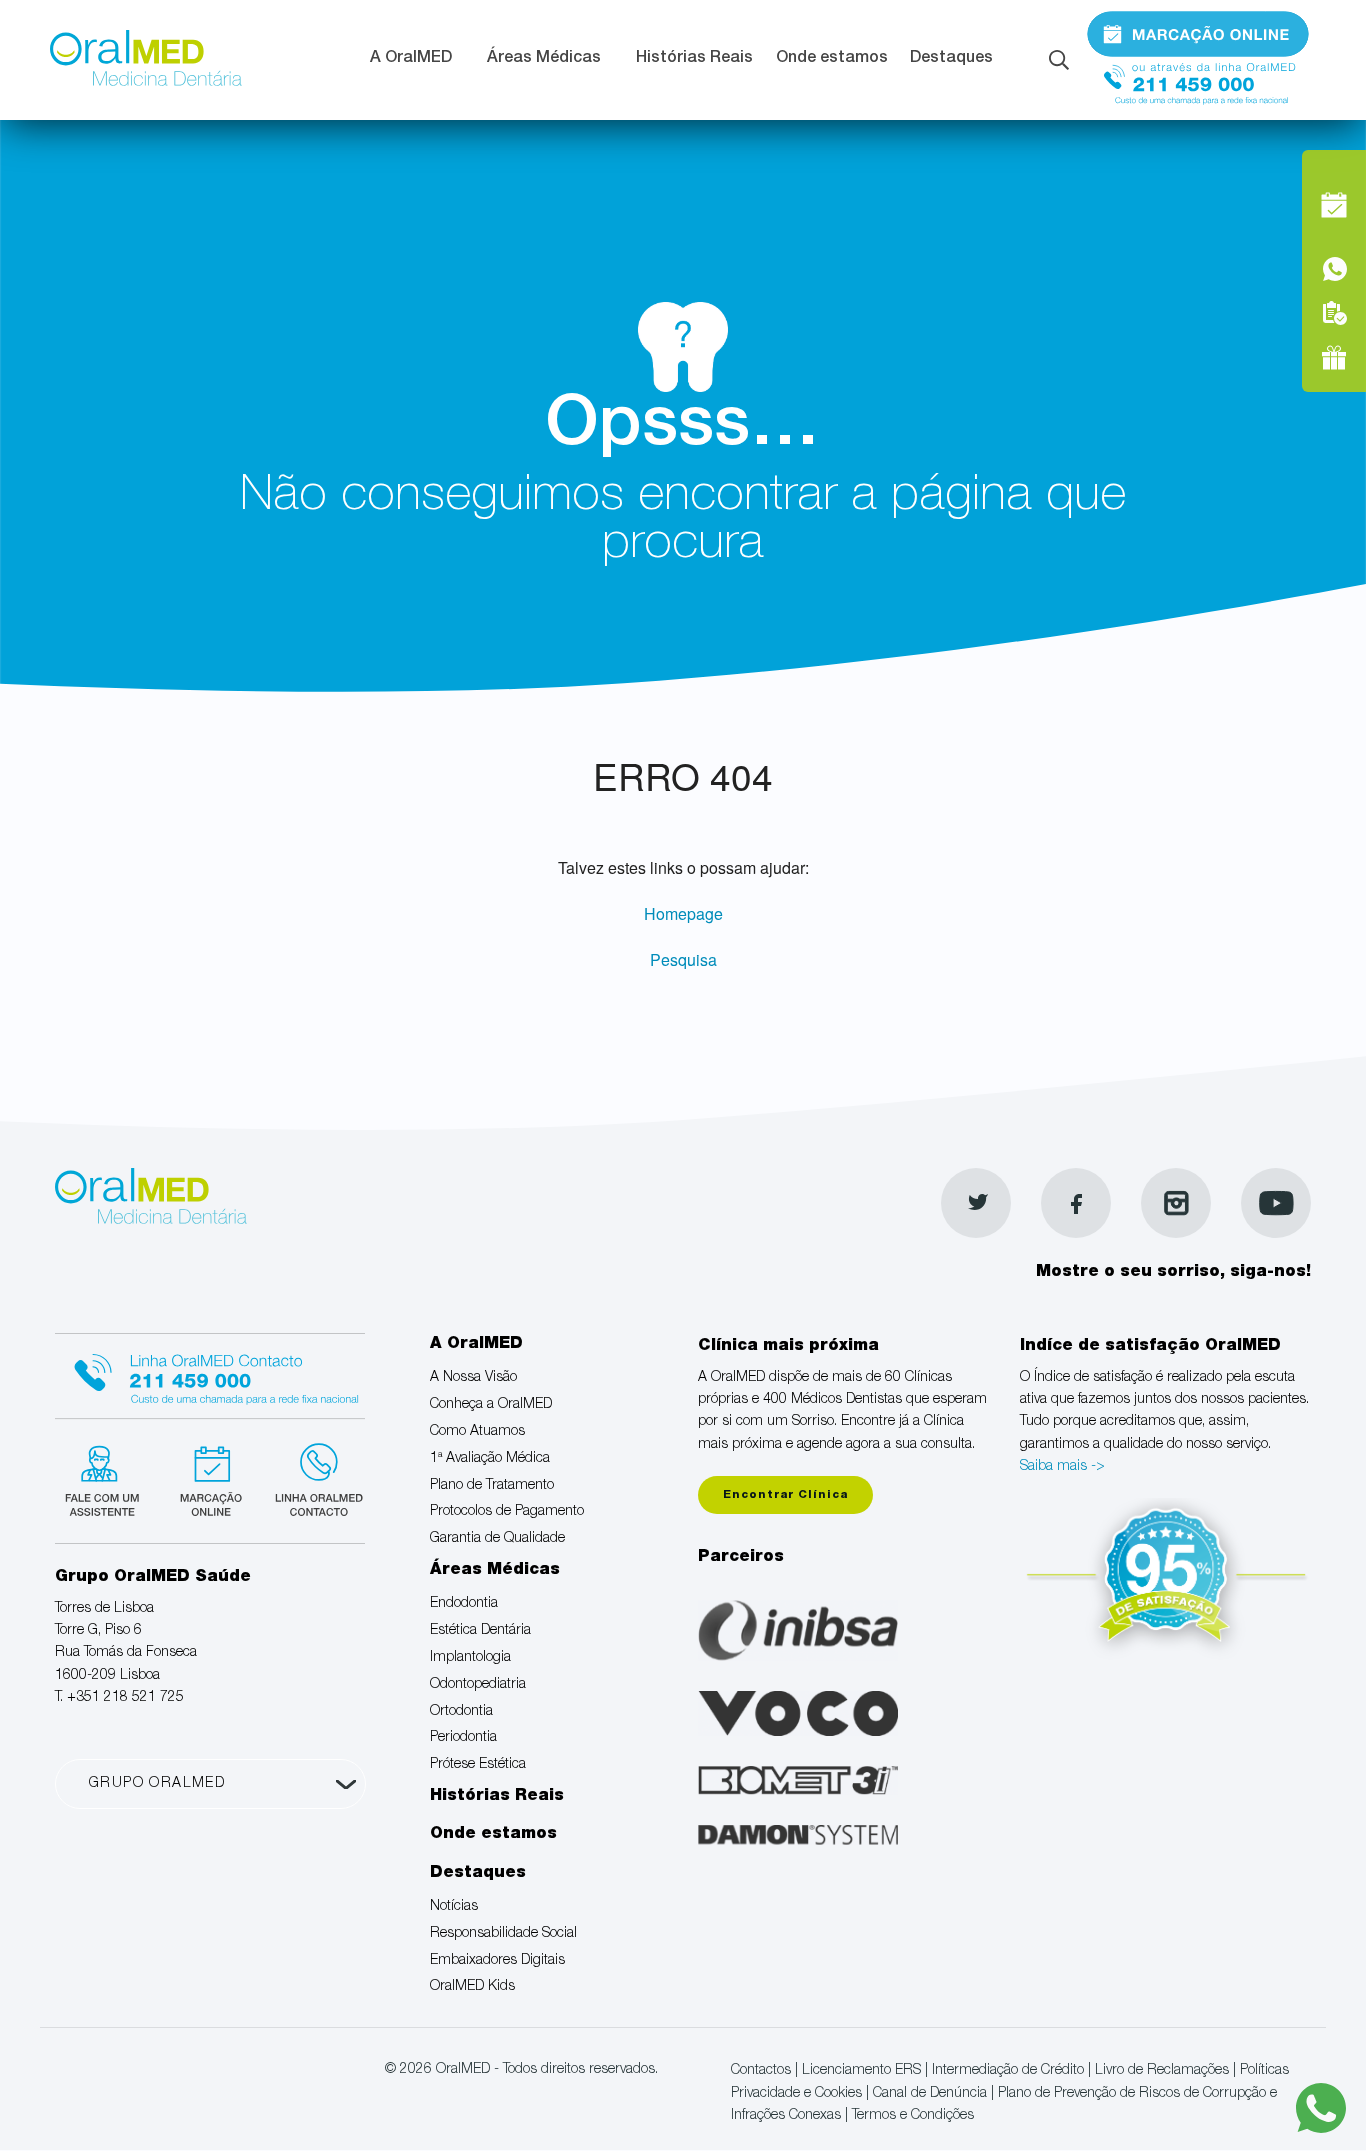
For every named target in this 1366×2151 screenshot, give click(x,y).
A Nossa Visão (473, 1378)
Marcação (1198, 33)
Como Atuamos (477, 1432)
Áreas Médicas (544, 59)
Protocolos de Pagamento (507, 1512)
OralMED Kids (472, 1987)
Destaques (951, 59)
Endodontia (464, 1604)
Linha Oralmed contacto (210, 1373)
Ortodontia (461, 1712)
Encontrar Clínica (785, 1495)
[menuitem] (417, 60)
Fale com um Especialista (106, 1478)
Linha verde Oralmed (312, 1478)
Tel (1198, 77)
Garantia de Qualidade (497, 1539)
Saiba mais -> (1062, 1467)
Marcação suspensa (209, 1478)
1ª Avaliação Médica (490, 1459)
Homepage (683, 913)
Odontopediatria (478, 1685)
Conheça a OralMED (491, 1405)
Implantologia (470, 1658)
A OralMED (411, 59)
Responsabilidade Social (503, 1934)
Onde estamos (832, 59)
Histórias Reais (694, 59)
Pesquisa (683, 959)
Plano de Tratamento (492, 1486)
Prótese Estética (478, 1765)
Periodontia (463, 1738)
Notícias (454, 1907)
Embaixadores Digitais (497, 1961)
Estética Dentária (480, 1631)
